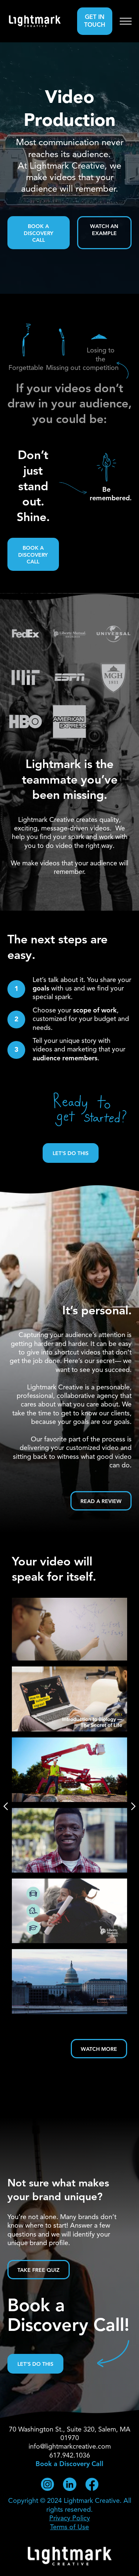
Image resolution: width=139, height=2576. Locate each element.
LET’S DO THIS (71, 1154)
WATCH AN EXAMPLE (104, 230)
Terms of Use (69, 2527)
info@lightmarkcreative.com (70, 2447)
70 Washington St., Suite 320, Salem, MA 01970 (70, 2434)
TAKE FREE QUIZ (39, 2270)
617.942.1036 (70, 2456)
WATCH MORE (99, 2049)
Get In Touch (95, 21)
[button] (126, 21)
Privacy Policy (70, 2518)
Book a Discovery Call (39, 233)
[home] (35, 21)
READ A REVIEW (101, 1502)
